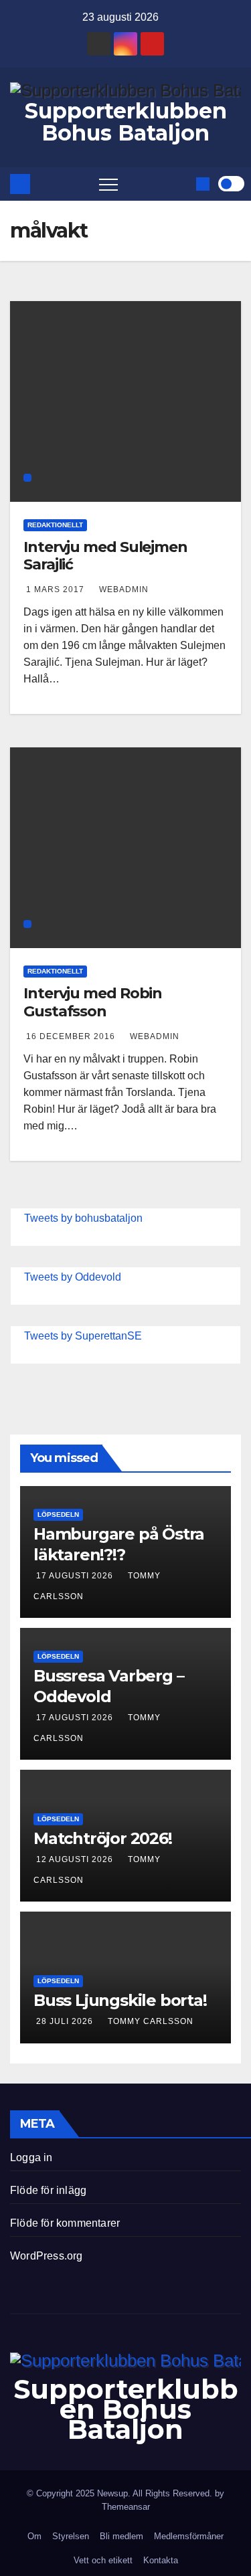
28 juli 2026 (66, 2021)
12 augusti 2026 (76, 1859)
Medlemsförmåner (189, 2536)
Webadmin (124, 589)
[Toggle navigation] (108, 184)
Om (34, 2536)
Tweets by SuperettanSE (83, 1336)
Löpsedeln (58, 1514)
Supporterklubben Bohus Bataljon (126, 122)
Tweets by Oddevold (73, 1277)
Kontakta (161, 2560)
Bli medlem (121, 2536)
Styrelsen (71, 2536)
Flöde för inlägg (48, 2190)
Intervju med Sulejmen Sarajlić (105, 556)
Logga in (31, 2157)
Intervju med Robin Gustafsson (93, 1002)
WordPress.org (47, 2256)
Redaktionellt (55, 525)
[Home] (20, 184)
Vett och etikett (103, 2560)
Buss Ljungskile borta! (120, 2000)
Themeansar (126, 2507)
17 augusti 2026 (76, 1576)
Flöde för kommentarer (65, 2223)
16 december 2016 (72, 1036)
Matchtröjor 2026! (103, 1838)
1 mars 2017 (57, 589)
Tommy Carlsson (151, 2021)
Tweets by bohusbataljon (83, 1218)
